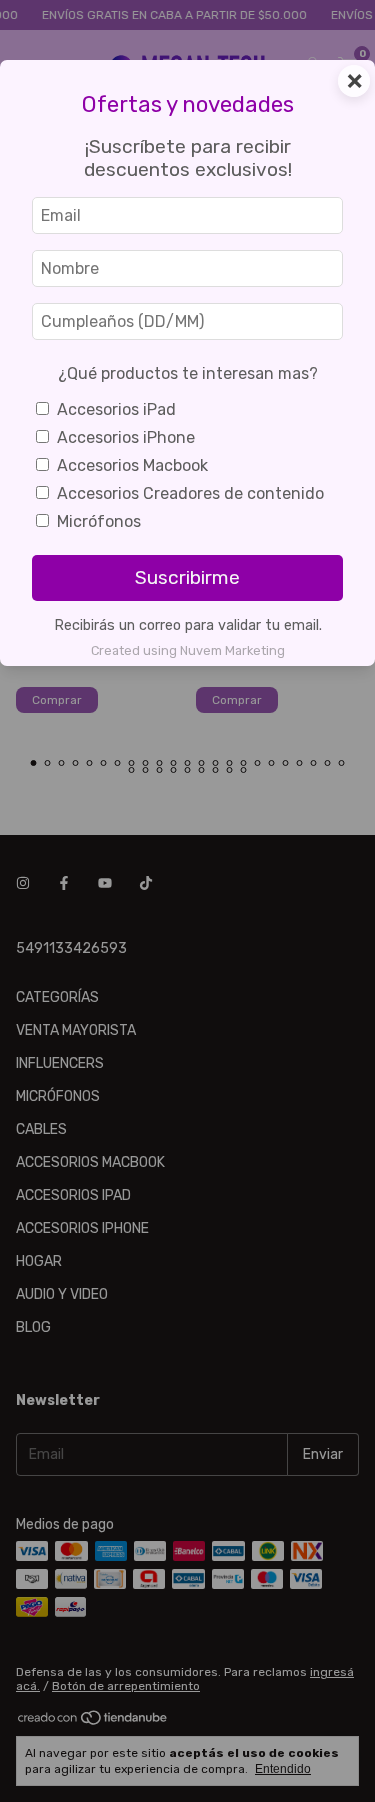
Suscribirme (187, 577)
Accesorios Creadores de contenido (190, 493)
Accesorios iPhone (126, 437)
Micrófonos (99, 521)
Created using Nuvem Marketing (188, 650)
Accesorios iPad (116, 409)
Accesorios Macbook (132, 465)
